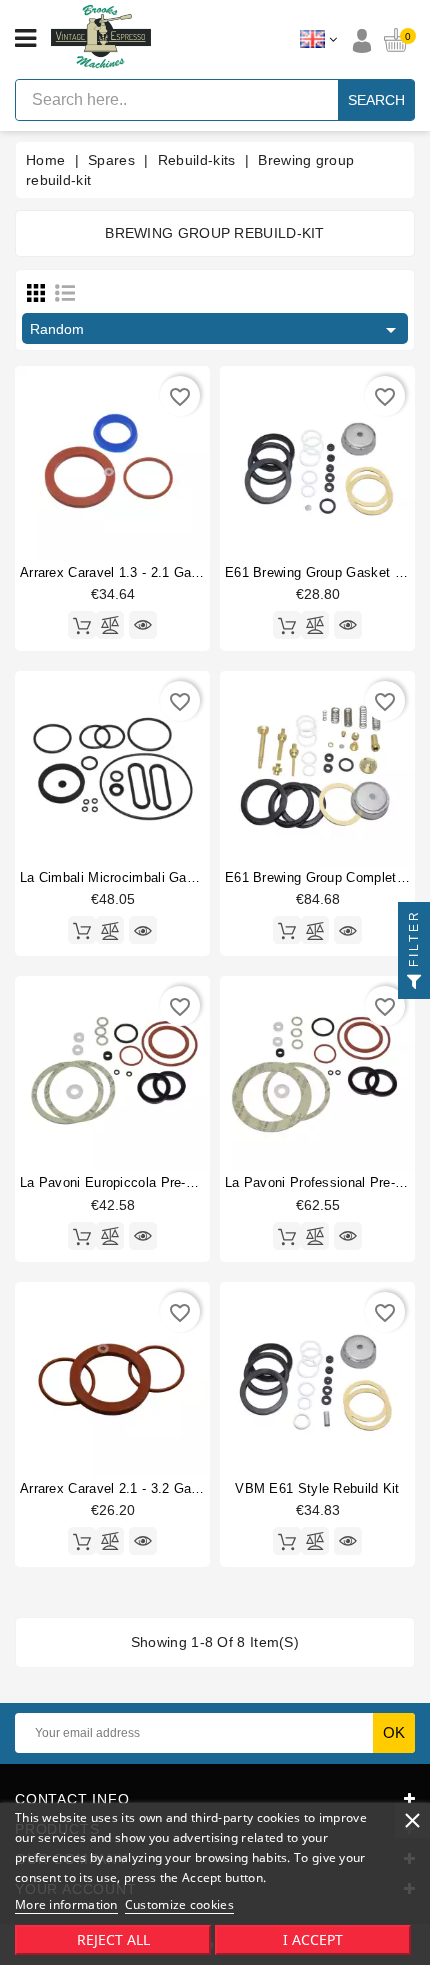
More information (66, 1904)
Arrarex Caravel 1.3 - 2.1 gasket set (131, 572)
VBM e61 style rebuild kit (317, 1488)
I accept (313, 1939)
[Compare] (110, 625)
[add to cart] (82, 625)
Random (216, 330)
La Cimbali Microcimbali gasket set (129, 877)
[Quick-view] (143, 625)
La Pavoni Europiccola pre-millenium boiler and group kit (196, 1182)
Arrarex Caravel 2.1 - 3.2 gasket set (131, 1488)
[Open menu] (25, 39)
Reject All (113, 1939)
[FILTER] (414, 983)
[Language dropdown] (318, 40)
